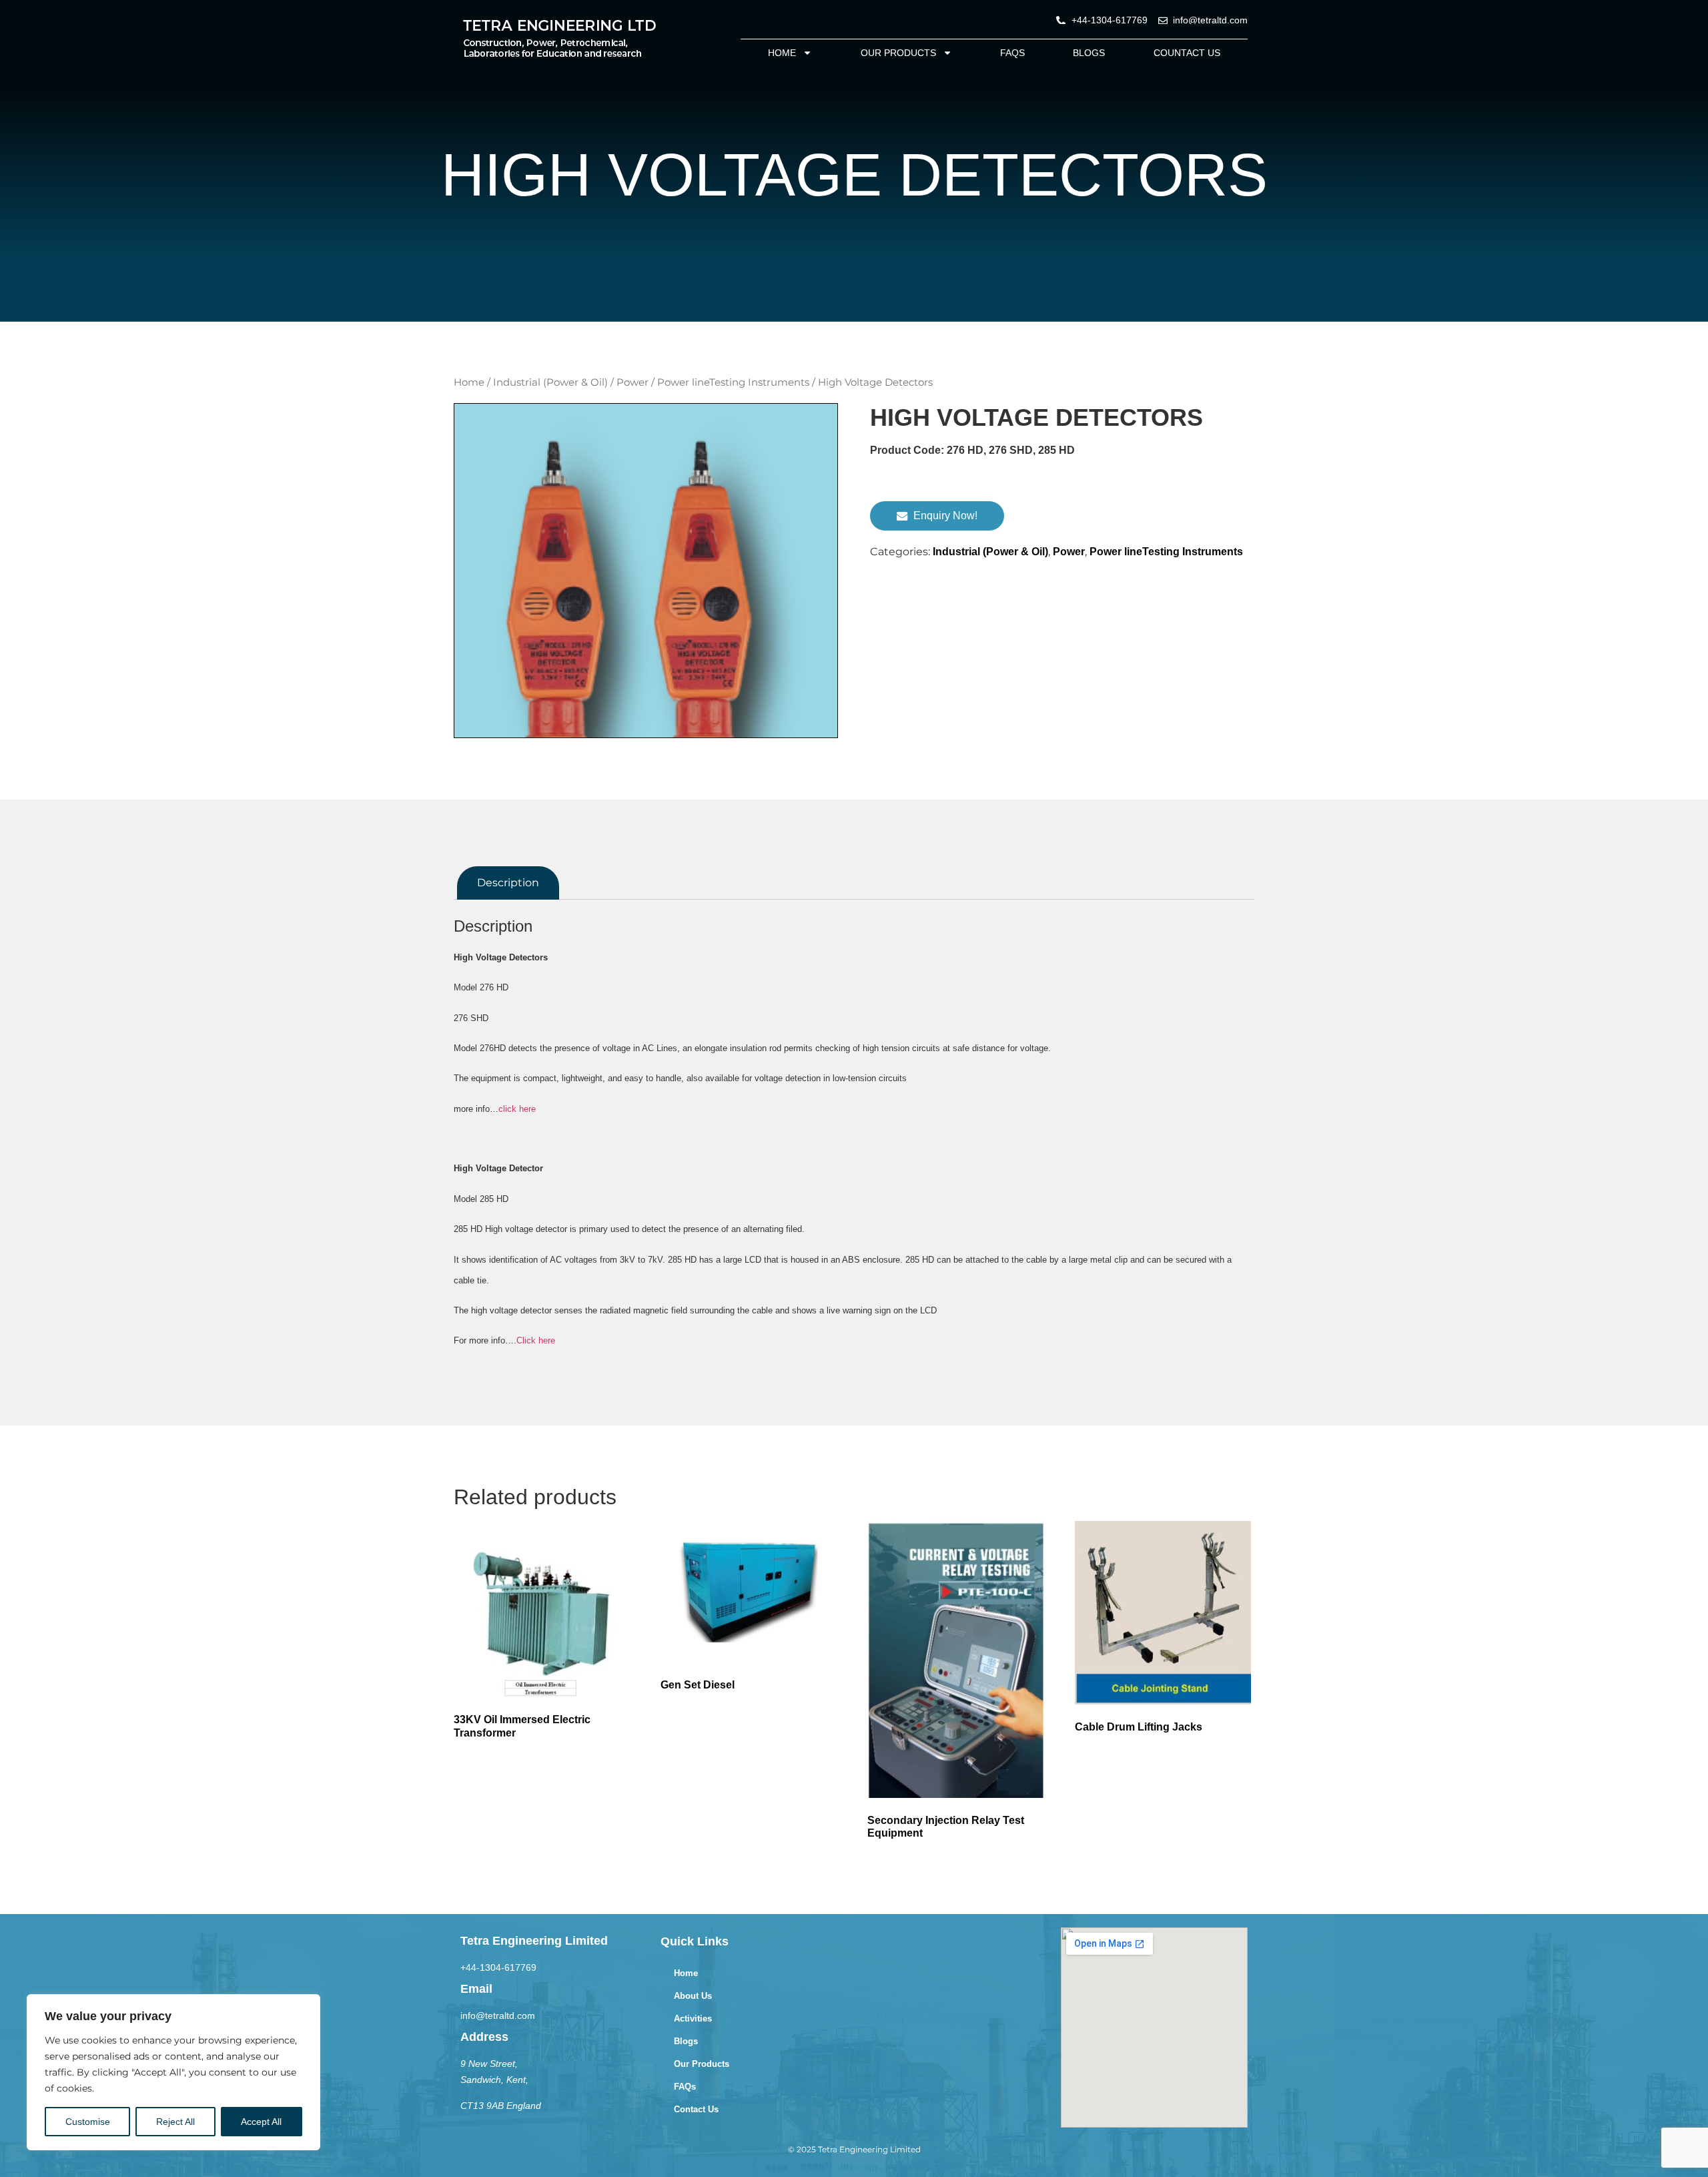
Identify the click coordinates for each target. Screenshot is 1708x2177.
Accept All (261, 2122)
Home (782, 53)
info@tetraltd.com (498, 2015)
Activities (693, 2018)
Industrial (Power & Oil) (550, 382)
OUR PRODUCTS (898, 53)
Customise (88, 2122)
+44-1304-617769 (498, 1967)
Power (632, 382)
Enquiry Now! (945, 516)
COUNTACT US (1187, 53)
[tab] (508, 883)
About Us (693, 1996)
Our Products (702, 2064)
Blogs (1089, 53)
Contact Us (696, 2109)
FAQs (1012, 53)
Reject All (175, 2122)
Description (508, 883)
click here (517, 1109)
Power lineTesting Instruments (733, 382)
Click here (536, 1340)
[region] (173, 2072)
